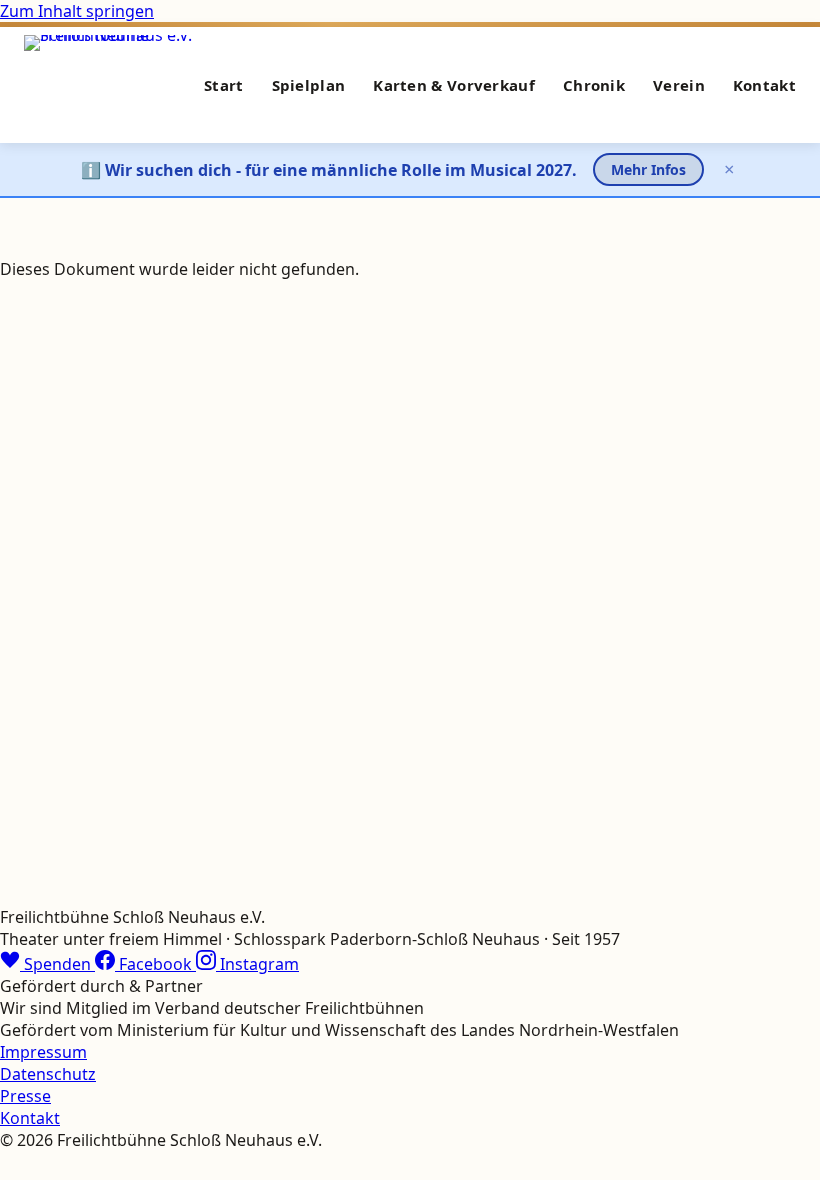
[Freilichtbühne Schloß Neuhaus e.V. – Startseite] (113, 85)
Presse (25, 1096)
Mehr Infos (648, 169)
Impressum (43, 1052)
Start (224, 85)
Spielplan (309, 85)
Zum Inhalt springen (77, 11)
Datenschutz (48, 1074)
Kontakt (764, 85)
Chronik (594, 85)
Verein (679, 85)
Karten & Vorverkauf (454, 85)
